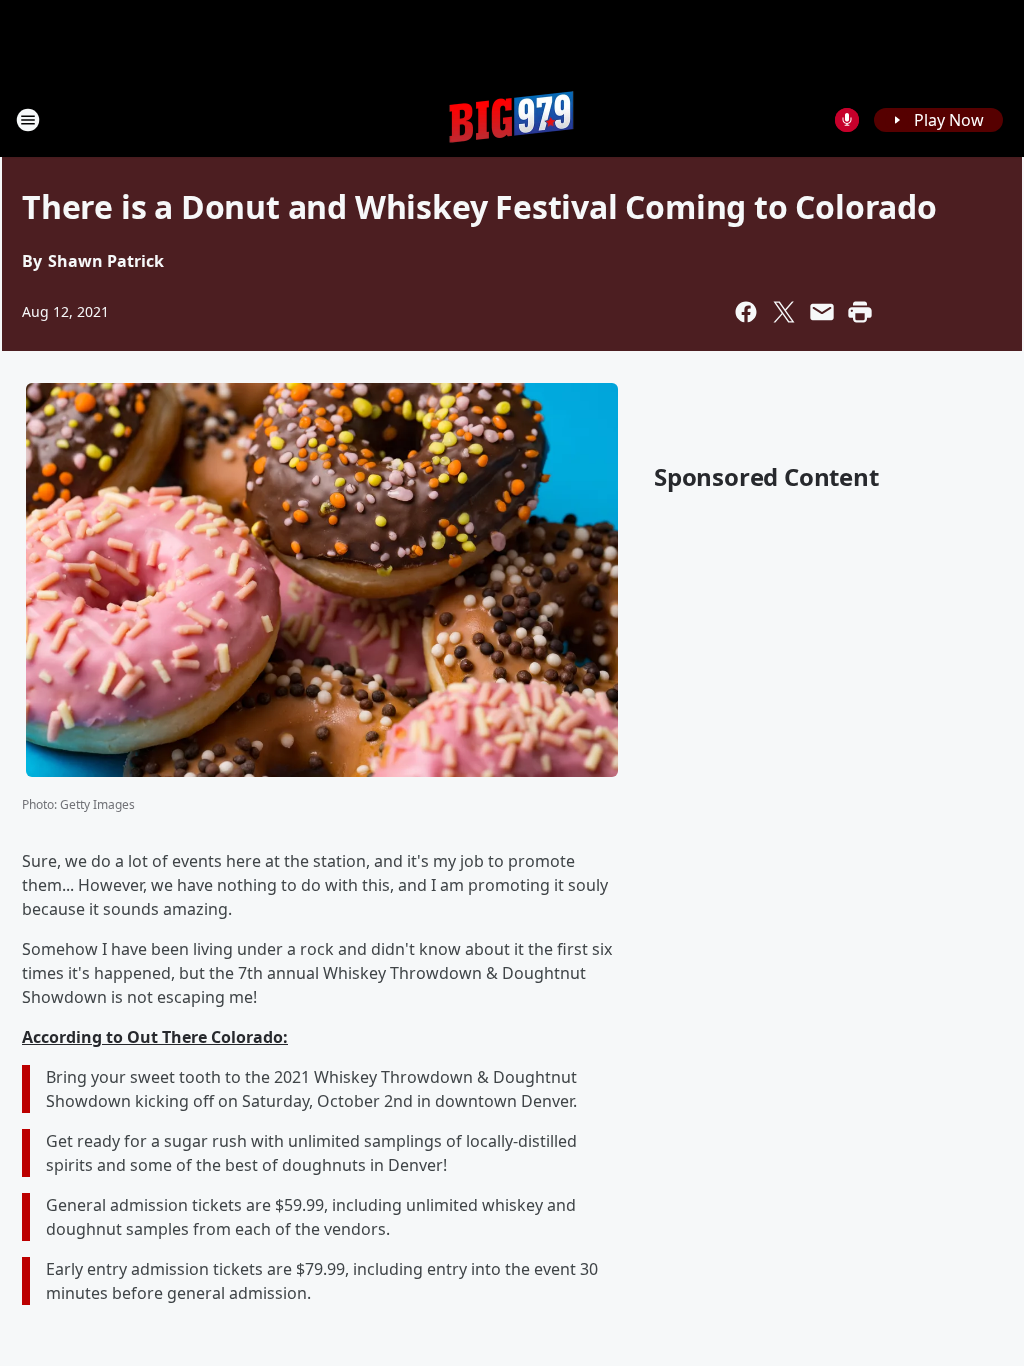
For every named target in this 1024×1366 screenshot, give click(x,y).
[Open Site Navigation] (28, 120)
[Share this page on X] (784, 312)
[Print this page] (860, 312)
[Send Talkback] (847, 120)
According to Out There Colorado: (155, 1037)
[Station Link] (512, 119)
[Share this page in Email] (822, 312)
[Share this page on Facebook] (746, 312)
